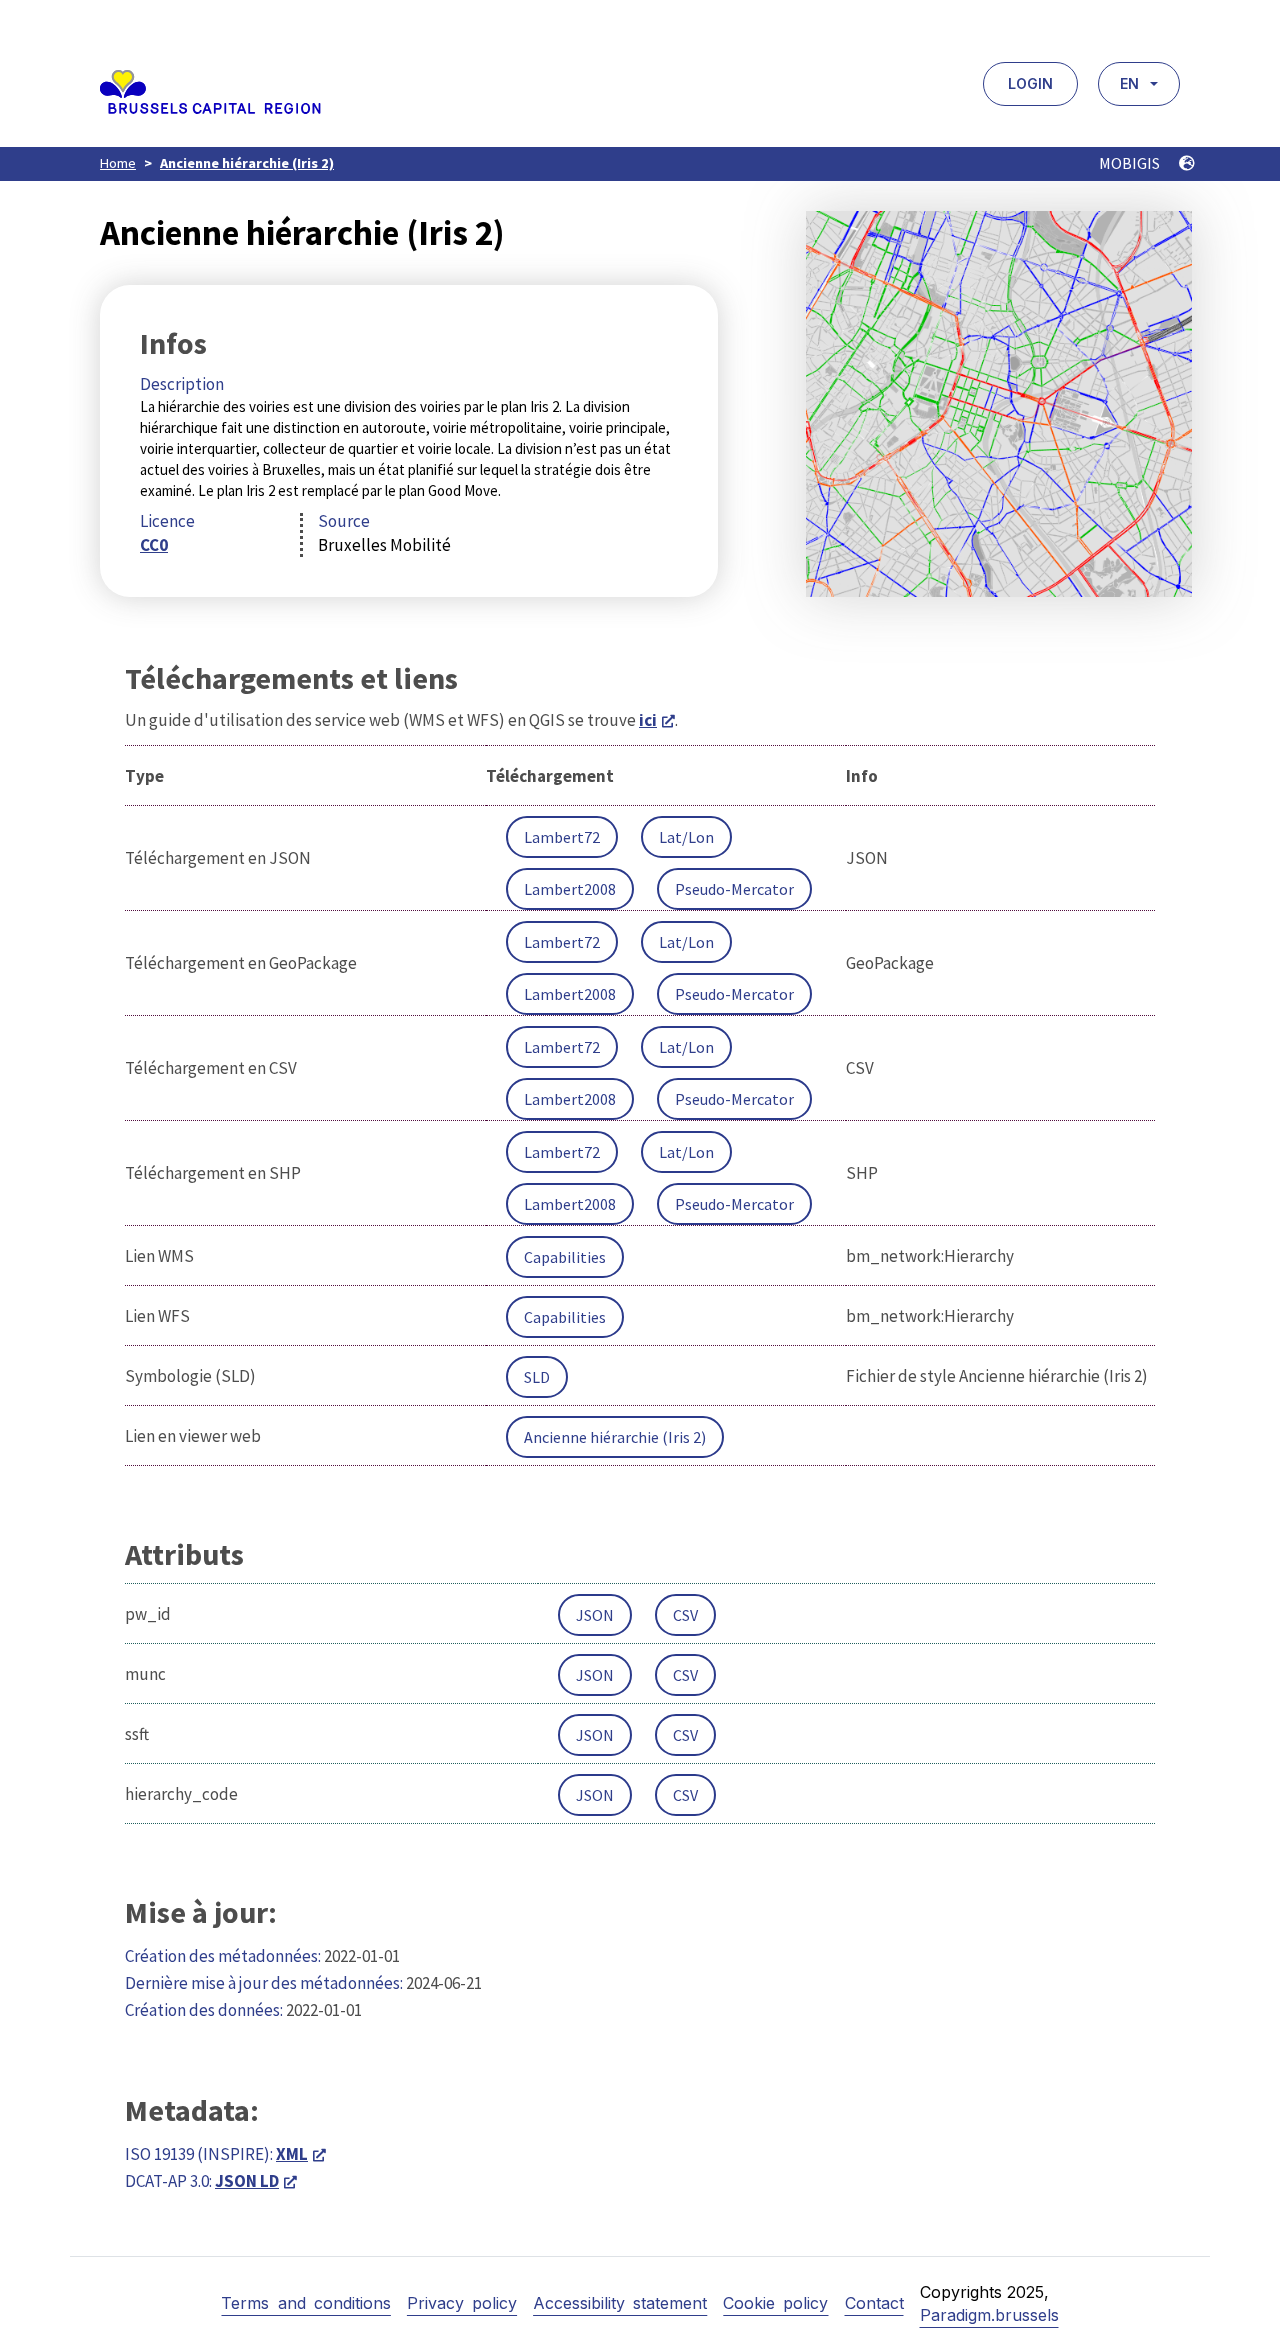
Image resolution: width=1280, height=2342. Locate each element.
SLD (537, 1377)
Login (1030, 83)
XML (292, 2154)
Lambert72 (562, 837)
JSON (595, 1615)
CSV (685, 1615)
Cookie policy (775, 2303)
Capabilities (565, 1257)
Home (118, 163)
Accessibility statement (620, 2303)
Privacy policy (462, 2303)
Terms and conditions (305, 2303)
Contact (874, 2303)
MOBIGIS (1131, 163)
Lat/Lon (686, 837)
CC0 (154, 545)
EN (1129, 83)
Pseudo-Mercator (734, 889)
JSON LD (247, 2181)
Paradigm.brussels (989, 2315)
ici (648, 720)
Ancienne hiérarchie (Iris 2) (247, 163)
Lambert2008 (570, 889)
